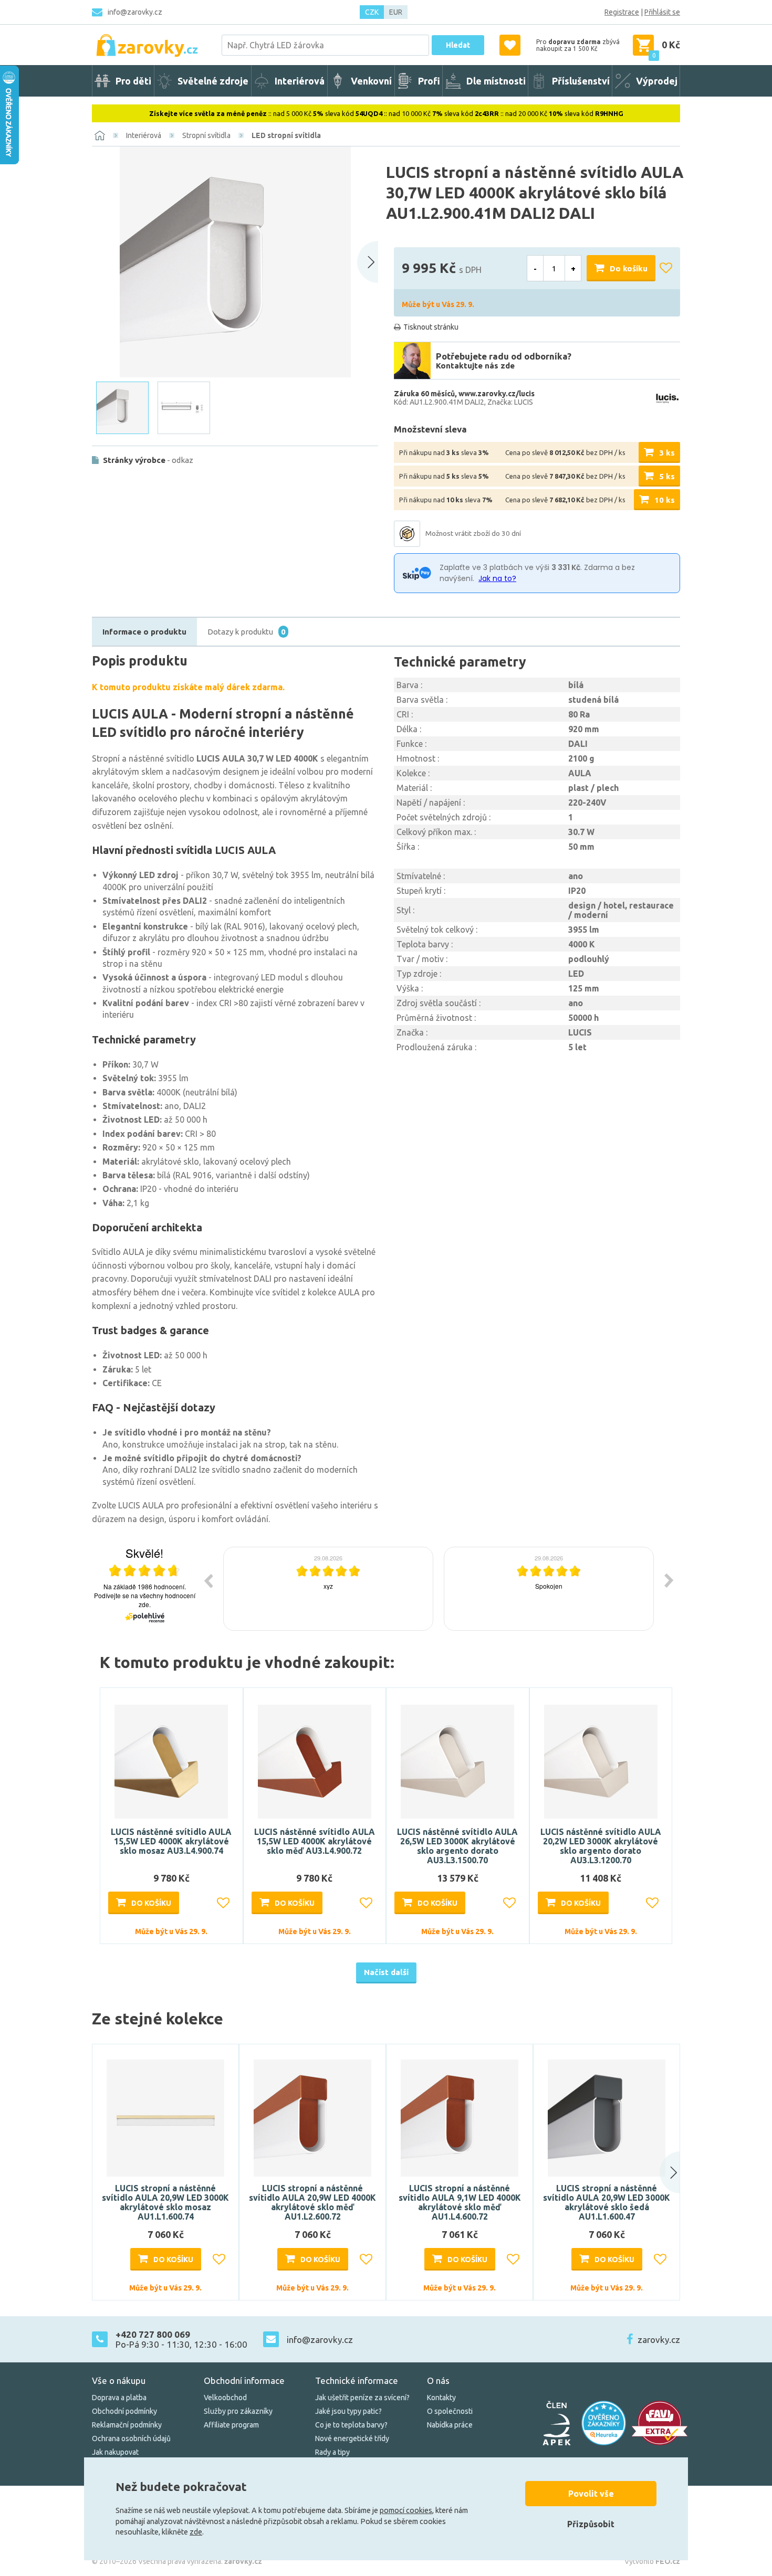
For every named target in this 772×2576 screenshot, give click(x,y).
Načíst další (386, 1972)
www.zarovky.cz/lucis (497, 394)
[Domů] (100, 135)
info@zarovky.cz (135, 12)
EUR (396, 12)
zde (196, 2532)
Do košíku (629, 268)
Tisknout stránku (431, 327)
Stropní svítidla (206, 135)
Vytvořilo (652, 2561)
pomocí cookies (406, 2510)
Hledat (458, 45)
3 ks (667, 453)
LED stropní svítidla (286, 135)
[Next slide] (368, 262)
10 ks (665, 500)
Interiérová (144, 135)
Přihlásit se (662, 12)
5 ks (667, 476)
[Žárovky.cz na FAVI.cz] (660, 2423)
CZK (372, 12)
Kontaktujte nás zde (475, 366)
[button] (660, 2172)
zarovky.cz (659, 2340)
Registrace (622, 12)
